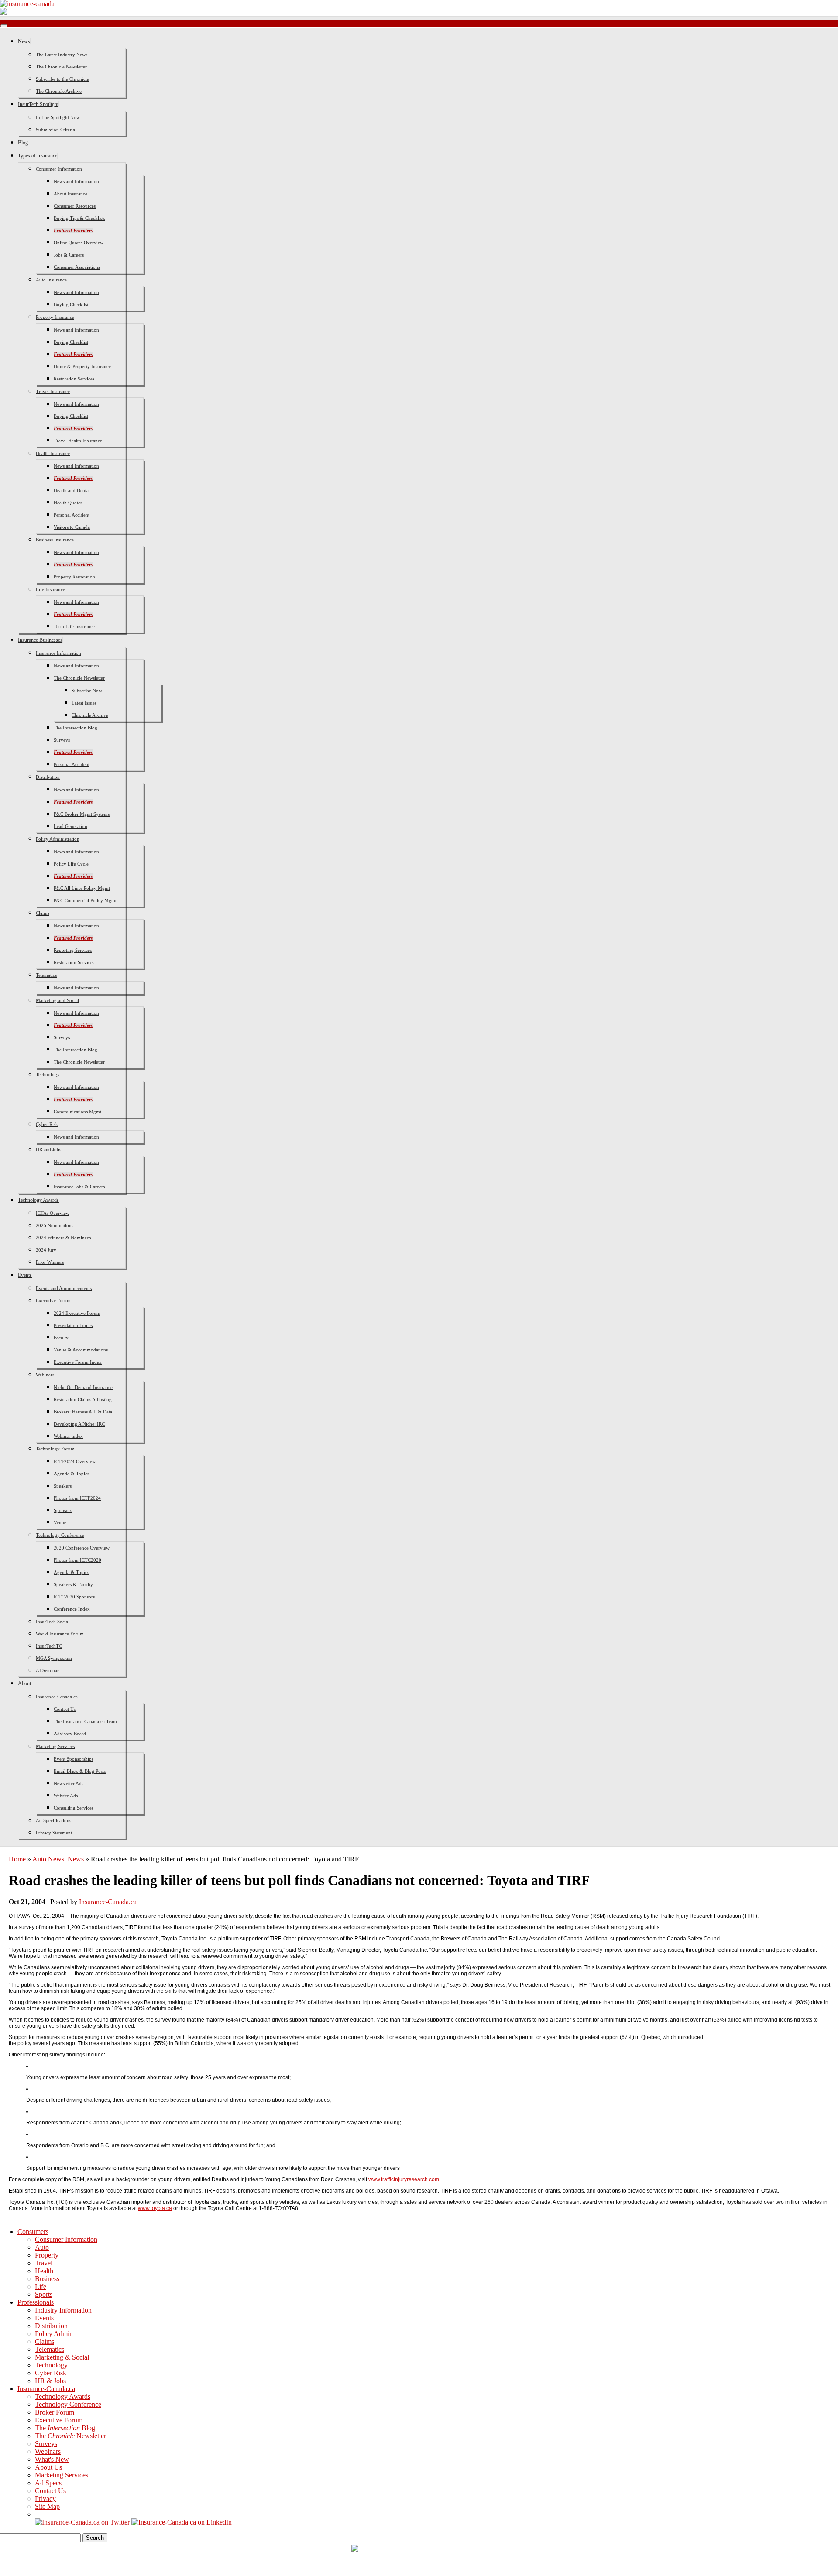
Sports (44, 2294)
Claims (43, 913)
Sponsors (63, 1510)
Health (44, 2271)
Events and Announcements (64, 1288)
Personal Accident (72, 515)
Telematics (46, 975)
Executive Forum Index (78, 1362)
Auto (42, 2247)
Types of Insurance (38, 156)
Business (47, 2279)
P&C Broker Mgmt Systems (82, 814)
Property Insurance (55, 317)
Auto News (48, 1859)
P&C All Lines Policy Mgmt (82, 888)
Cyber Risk (47, 1124)
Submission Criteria (55, 130)
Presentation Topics (73, 1325)
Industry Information (63, 2310)
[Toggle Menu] (4, 26)
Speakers (63, 1486)
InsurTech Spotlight (38, 104)
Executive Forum (53, 1300)
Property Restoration (74, 577)
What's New (52, 2459)
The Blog (65, 2428)
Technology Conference (60, 1535)
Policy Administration (58, 839)
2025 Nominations (55, 1225)
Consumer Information (59, 169)
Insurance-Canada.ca (57, 1697)
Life (41, 2287)
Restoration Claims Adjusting (83, 1399)
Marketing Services (55, 1746)
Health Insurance (53, 453)
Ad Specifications (53, 1820)
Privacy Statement (54, 1833)
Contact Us (65, 1709)
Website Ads (66, 1796)
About (24, 1683)
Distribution (48, 777)
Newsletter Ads (69, 1783)
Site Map (47, 2506)
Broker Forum (55, 2412)
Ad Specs (48, 2483)
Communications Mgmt (77, 1112)
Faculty (61, 1338)
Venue (60, 1522)
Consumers (33, 2232)
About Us (48, 2467)
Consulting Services (74, 1808)
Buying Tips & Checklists (79, 218)
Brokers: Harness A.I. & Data (83, 1412)
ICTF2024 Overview (75, 1461)
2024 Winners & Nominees (63, 1238)
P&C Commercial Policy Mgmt (85, 900)
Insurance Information (58, 653)
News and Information (76, 181)
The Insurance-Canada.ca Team (85, 1721)
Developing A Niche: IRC (79, 1424)
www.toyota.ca (155, 2208)
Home (17, 1859)
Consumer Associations (77, 267)
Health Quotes (68, 503)
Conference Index (72, 1609)
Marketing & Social (62, 2357)
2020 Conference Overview (82, 1548)
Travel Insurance (53, 391)
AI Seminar (47, 1670)
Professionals (36, 2302)
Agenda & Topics (71, 1474)
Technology (48, 1074)
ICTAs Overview (53, 1213)
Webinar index (68, 1436)
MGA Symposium (54, 1658)
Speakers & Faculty (73, 1584)
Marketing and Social (57, 1000)
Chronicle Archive (90, 715)
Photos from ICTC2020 (77, 1560)
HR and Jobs (48, 1149)
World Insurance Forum (60, 1634)
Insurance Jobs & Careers (79, 1187)
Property (47, 2255)
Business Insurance (55, 540)
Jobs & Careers (69, 255)
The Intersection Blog (76, 728)
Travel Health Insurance (78, 441)
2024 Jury (46, 1250)
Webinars (45, 1375)
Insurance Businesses (40, 640)
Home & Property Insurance (82, 366)
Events (25, 1275)
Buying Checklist (71, 304)
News (24, 41)
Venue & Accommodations (81, 1350)
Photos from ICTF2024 (77, 1498)
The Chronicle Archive (59, 91)
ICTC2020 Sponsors (74, 1597)
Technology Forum (55, 1449)
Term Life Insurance (74, 626)
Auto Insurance (51, 280)
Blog (23, 143)
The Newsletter (70, 2436)
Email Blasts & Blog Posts (80, 1771)
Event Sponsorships (74, 1759)
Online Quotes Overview (79, 243)
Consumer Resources (75, 206)
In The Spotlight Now (58, 117)
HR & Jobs (50, 2381)
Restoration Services (74, 379)
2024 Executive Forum (77, 1313)
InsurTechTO (49, 1646)
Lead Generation (70, 826)
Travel (44, 2263)
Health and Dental (72, 490)
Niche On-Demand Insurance (83, 1387)
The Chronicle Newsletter (61, 67)
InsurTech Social (53, 1622)
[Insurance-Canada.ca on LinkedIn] (182, 2522)
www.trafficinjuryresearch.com (404, 2179)
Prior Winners (50, 1262)
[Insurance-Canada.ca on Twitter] (82, 2522)
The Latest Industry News (62, 55)
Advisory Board (70, 1734)
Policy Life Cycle (71, 864)
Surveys (62, 740)
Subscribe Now (87, 691)
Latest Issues (84, 703)
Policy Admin (54, 2334)
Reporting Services (73, 950)
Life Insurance (50, 589)
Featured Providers (73, 230)
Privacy (45, 2499)
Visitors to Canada (72, 527)
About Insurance (70, 194)
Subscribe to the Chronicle (62, 79)
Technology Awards (38, 1200)
